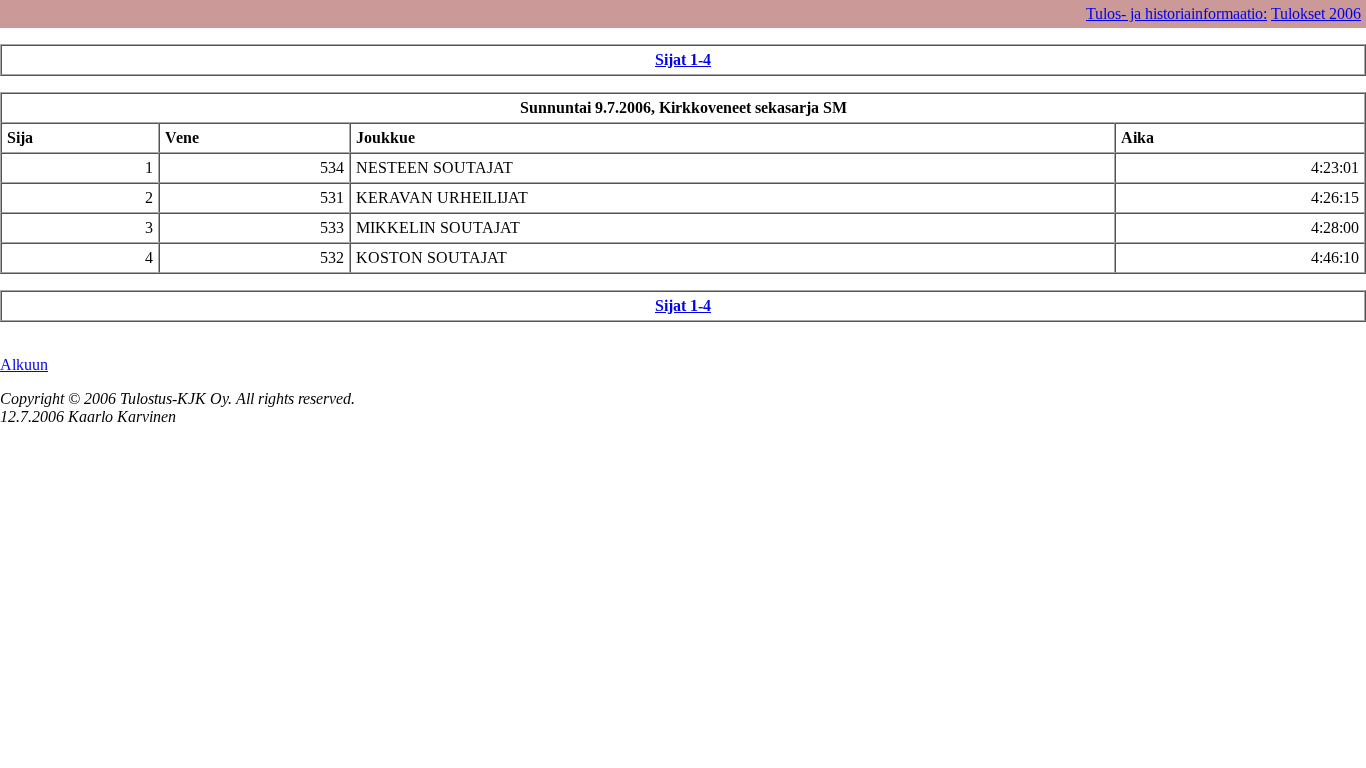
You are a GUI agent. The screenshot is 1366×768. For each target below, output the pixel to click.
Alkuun (24, 364)
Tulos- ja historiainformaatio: (1176, 13)
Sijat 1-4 (683, 59)
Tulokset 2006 (1316, 13)
